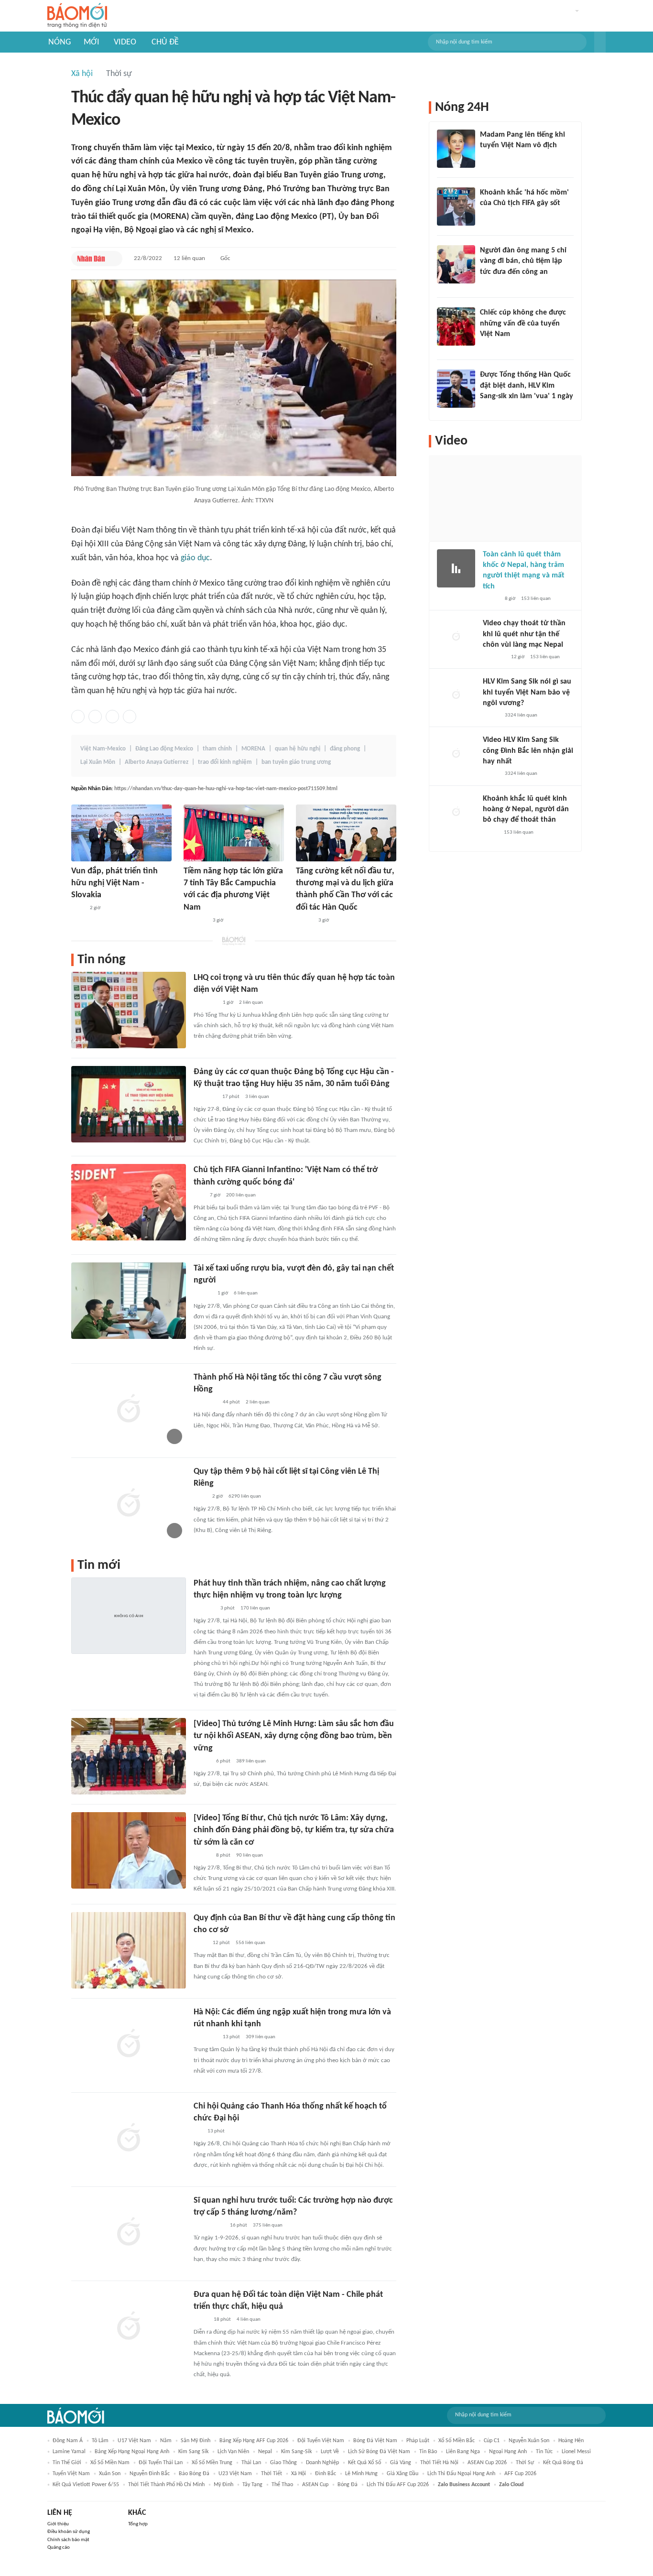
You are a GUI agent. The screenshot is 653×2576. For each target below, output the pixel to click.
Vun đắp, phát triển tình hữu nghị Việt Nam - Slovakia (114, 883)
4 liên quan (249, 2320)
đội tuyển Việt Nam (321, 2441)
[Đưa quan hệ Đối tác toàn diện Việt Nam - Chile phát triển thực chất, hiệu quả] (129, 2327)
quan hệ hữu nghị (298, 749)
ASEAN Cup (315, 2485)
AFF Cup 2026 (520, 2474)
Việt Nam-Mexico (103, 749)
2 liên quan (251, 1003)
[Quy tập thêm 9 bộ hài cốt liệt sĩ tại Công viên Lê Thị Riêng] (129, 1504)
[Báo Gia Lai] (209, 2226)
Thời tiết (272, 2474)
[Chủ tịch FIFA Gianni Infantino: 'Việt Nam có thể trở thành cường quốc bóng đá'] (129, 1202)
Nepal (265, 2452)
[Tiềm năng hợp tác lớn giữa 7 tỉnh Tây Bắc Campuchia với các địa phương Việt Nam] (234, 833)
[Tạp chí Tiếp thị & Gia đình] (198, 2131)
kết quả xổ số (365, 2463)
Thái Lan (251, 2463)
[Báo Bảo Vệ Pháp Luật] (200, 1943)
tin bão (428, 2452)
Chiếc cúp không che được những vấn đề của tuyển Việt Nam (523, 323)
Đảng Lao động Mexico (164, 749)
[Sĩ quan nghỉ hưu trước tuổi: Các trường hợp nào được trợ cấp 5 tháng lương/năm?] (129, 2233)
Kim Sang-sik (296, 2452)
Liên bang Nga (463, 2452)
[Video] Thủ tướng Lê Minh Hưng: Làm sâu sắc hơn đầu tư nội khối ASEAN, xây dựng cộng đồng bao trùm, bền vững (294, 1736)
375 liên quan (268, 2225)
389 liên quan (251, 1761)
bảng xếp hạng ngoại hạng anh (132, 2452)
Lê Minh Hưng (361, 2474)
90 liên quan (250, 1855)
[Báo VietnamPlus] (195, 921)
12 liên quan (189, 258)
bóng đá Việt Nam (375, 2441)
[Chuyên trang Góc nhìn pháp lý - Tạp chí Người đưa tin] (486, 284)
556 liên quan (250, 1943)
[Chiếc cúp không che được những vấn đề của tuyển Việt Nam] (456, 326)
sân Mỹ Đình (196, 2441)
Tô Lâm (100, 2441)
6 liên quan (246, 1293)
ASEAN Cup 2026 (487, 2463)
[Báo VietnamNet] (491, 599)
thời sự (525, 2463)
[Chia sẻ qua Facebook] (78, 717)
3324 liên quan (521, 715)
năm (166, 2441)
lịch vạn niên (233, 2452)
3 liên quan (257, 1097)
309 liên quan (261, 2037)
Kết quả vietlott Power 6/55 (86, 2485)
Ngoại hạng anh (508, 2452)
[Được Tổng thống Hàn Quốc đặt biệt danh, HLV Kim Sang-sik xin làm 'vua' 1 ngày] (456, 389)
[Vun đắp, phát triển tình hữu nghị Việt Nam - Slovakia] (121, 833)
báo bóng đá (194, 2474)
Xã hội (82, 74)
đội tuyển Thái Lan (161, 2463)
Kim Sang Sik (193, 2452)
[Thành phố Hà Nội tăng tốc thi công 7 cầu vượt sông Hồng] (129, 1410)
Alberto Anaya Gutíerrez (157, 762)
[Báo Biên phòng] (204, 1609)
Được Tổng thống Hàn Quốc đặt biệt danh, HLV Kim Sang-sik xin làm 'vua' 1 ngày (527, 386)
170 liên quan (255, 1608)
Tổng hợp (138, 2524)
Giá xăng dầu (403, 2474)
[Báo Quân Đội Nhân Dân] (205, 1097)
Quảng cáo (59, 2548)
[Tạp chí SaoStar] (490, 158)
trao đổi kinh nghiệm (225, 762)
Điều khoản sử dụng (69, 2532)
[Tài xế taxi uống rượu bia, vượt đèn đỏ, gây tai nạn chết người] (129, 1301)
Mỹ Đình (223, 2485)
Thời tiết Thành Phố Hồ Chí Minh (166, 2485)
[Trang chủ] (77, 16)
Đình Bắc (326, 2474)
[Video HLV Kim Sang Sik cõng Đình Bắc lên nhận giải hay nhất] (456, 754)
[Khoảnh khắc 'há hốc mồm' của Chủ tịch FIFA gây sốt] (456, 207)
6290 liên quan (245, 1496)
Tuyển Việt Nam (71, 2474)
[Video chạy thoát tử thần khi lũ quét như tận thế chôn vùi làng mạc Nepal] (456, 637)
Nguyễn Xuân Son (529, 2441)
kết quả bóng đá (563, 2463)
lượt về (330, 2452)
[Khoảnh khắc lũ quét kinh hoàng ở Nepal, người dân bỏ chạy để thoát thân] (456, 813)
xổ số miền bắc (457, 2441)
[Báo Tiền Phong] (203, 1294)
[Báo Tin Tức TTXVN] (78, 909)
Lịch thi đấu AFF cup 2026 (398, 2485)
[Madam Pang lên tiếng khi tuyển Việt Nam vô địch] (456, 149)
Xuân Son (110, 2474)
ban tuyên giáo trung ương (296, 762)
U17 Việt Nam (134, 2441)
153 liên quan (536, 599)
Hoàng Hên (571, 2441)
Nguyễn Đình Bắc (150, 2474)
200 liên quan (241, 1195)
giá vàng (401, 2463)
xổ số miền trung (212, 2463)
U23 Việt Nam (235, 2474)
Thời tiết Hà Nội (439, 2463)
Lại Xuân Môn (98, 762)
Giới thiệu (58, 2524)
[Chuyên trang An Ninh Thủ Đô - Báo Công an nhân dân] (199, 1196)
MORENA (253, 749)
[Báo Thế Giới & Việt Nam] (201, 2320)
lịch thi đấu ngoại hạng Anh (461, 2474)
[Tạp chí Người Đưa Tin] (490, 833)
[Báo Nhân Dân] (91, 259)
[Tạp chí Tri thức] (486, 216)
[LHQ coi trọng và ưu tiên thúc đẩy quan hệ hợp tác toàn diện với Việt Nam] (129, 1010)
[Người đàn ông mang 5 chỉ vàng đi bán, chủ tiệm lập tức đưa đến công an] (456, 264)
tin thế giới (67, 2463)
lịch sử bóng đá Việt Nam (379, 2452)
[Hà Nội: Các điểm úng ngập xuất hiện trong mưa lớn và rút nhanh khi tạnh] (129, 2044)
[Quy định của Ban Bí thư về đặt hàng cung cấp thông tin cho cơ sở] (129, 1950)
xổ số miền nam (110, 2463)
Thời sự (119, 74)
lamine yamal (69, 2452)
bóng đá (348, 2485)
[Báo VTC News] (491, 409)
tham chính (217, 749)
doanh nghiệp (322, 2463)
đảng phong (345, 749)
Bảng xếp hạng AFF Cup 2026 (254, 2441)
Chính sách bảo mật (68, 2540)
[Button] (600, 42)
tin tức (544, 2452)
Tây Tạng (252, 2485)
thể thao (282, 2485)
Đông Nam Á (68, 2441)
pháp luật (418, 2441)
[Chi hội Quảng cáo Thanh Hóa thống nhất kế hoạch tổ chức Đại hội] (129, 2139)
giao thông (283, 2463)
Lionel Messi (576, 2452)
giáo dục (195, 558)
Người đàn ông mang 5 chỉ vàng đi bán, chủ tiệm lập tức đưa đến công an (523, 261)
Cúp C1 (492, 2441)
